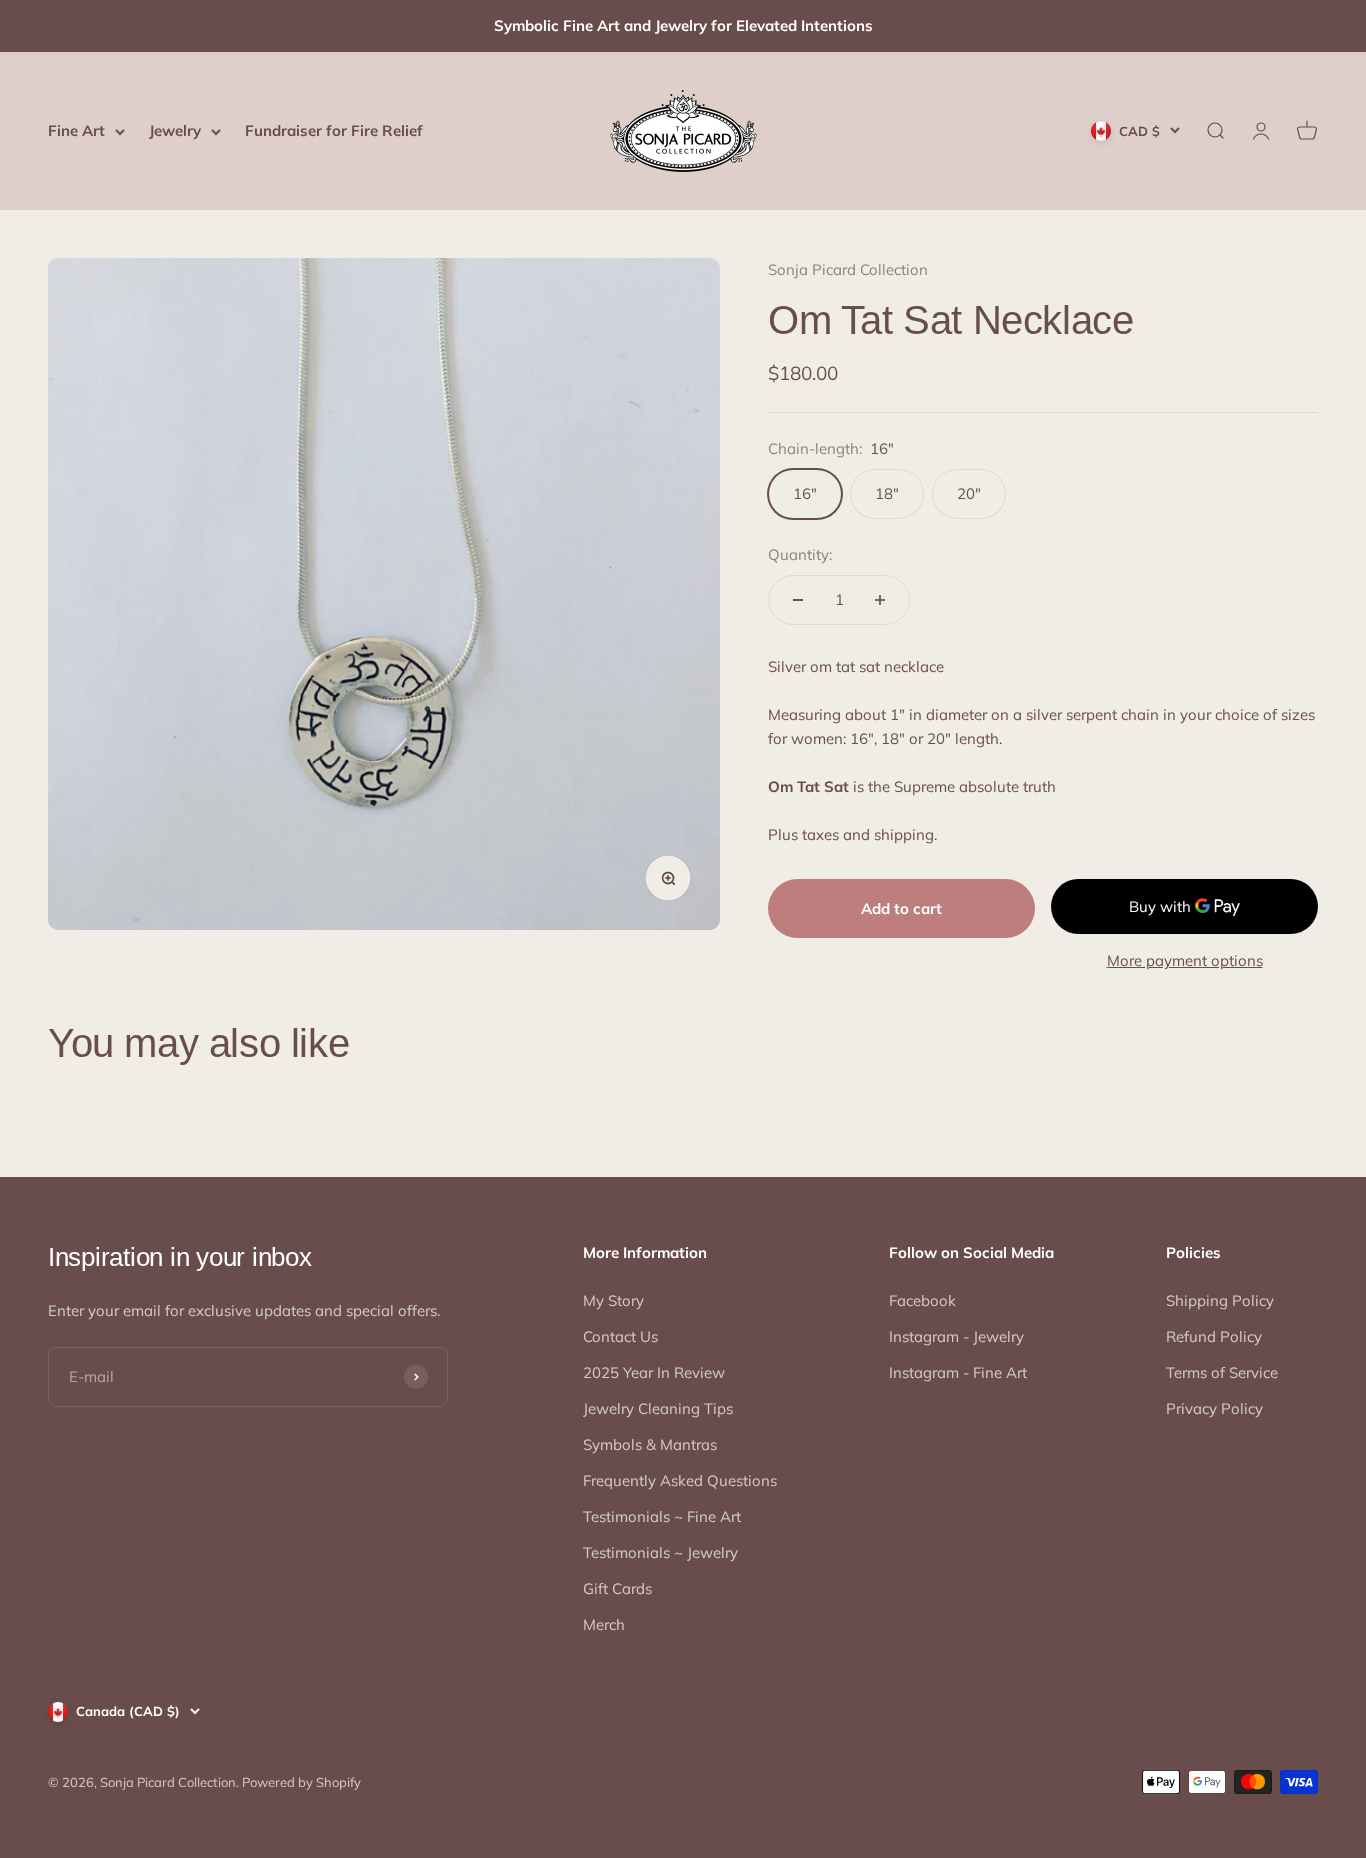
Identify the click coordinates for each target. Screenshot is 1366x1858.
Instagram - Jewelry (956, 1336)
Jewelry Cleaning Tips (658, 1408)
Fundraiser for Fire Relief (334, 130)
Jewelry (175, 130)
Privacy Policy (1214, 1408)
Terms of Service (1222, 1372)
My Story (613, 1300)
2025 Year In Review (654, 1372)
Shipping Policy (1220, 1300)
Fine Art (76, 130)
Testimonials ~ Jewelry (660, 1552)
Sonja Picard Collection (848, 269)
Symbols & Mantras (650, 1444)
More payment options (1185, 960)
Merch (604, 1624)
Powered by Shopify (301, 1782)
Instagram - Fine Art (958, 1372)
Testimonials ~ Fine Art (662, 1516)
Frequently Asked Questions (680, 1480)
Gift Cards (617, 1588)
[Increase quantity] (880, 600)
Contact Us (620, 1336)
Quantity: (800, 554)
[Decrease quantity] (798, 600)
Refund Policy (1214, 1336)
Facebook (922, 1300)
